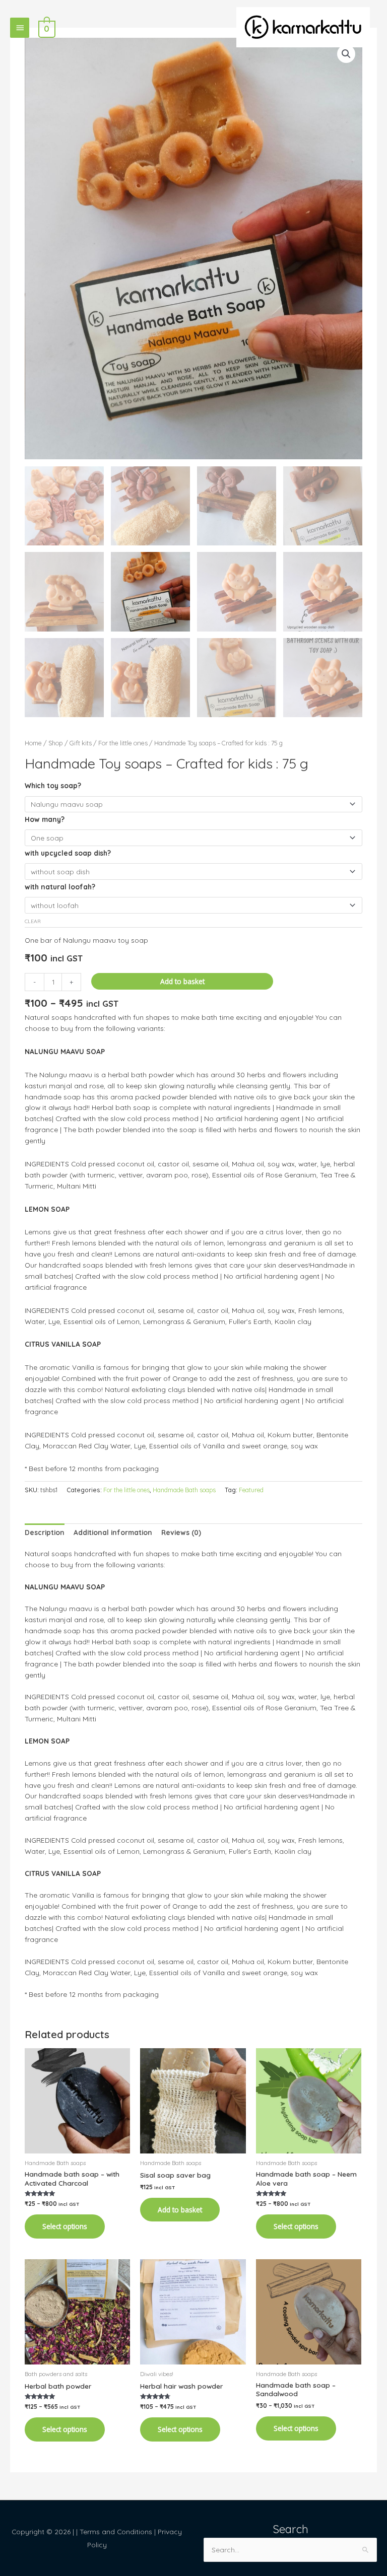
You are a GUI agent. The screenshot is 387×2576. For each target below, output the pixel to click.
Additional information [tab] (113, 1532)
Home (33, 743)
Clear (33, 921)
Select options (65, 2226)
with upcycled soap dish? (68, 853)
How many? (45, 819)
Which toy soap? (53, 785)
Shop (56, 743)
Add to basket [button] (180, 2210)
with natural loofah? (60, 887)
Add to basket (182, 981)
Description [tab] (45, 1532)
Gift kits (81, 743)
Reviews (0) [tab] (181, 1532)
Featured (251, 1490)
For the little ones (123, 743)
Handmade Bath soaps (184, 1490)
